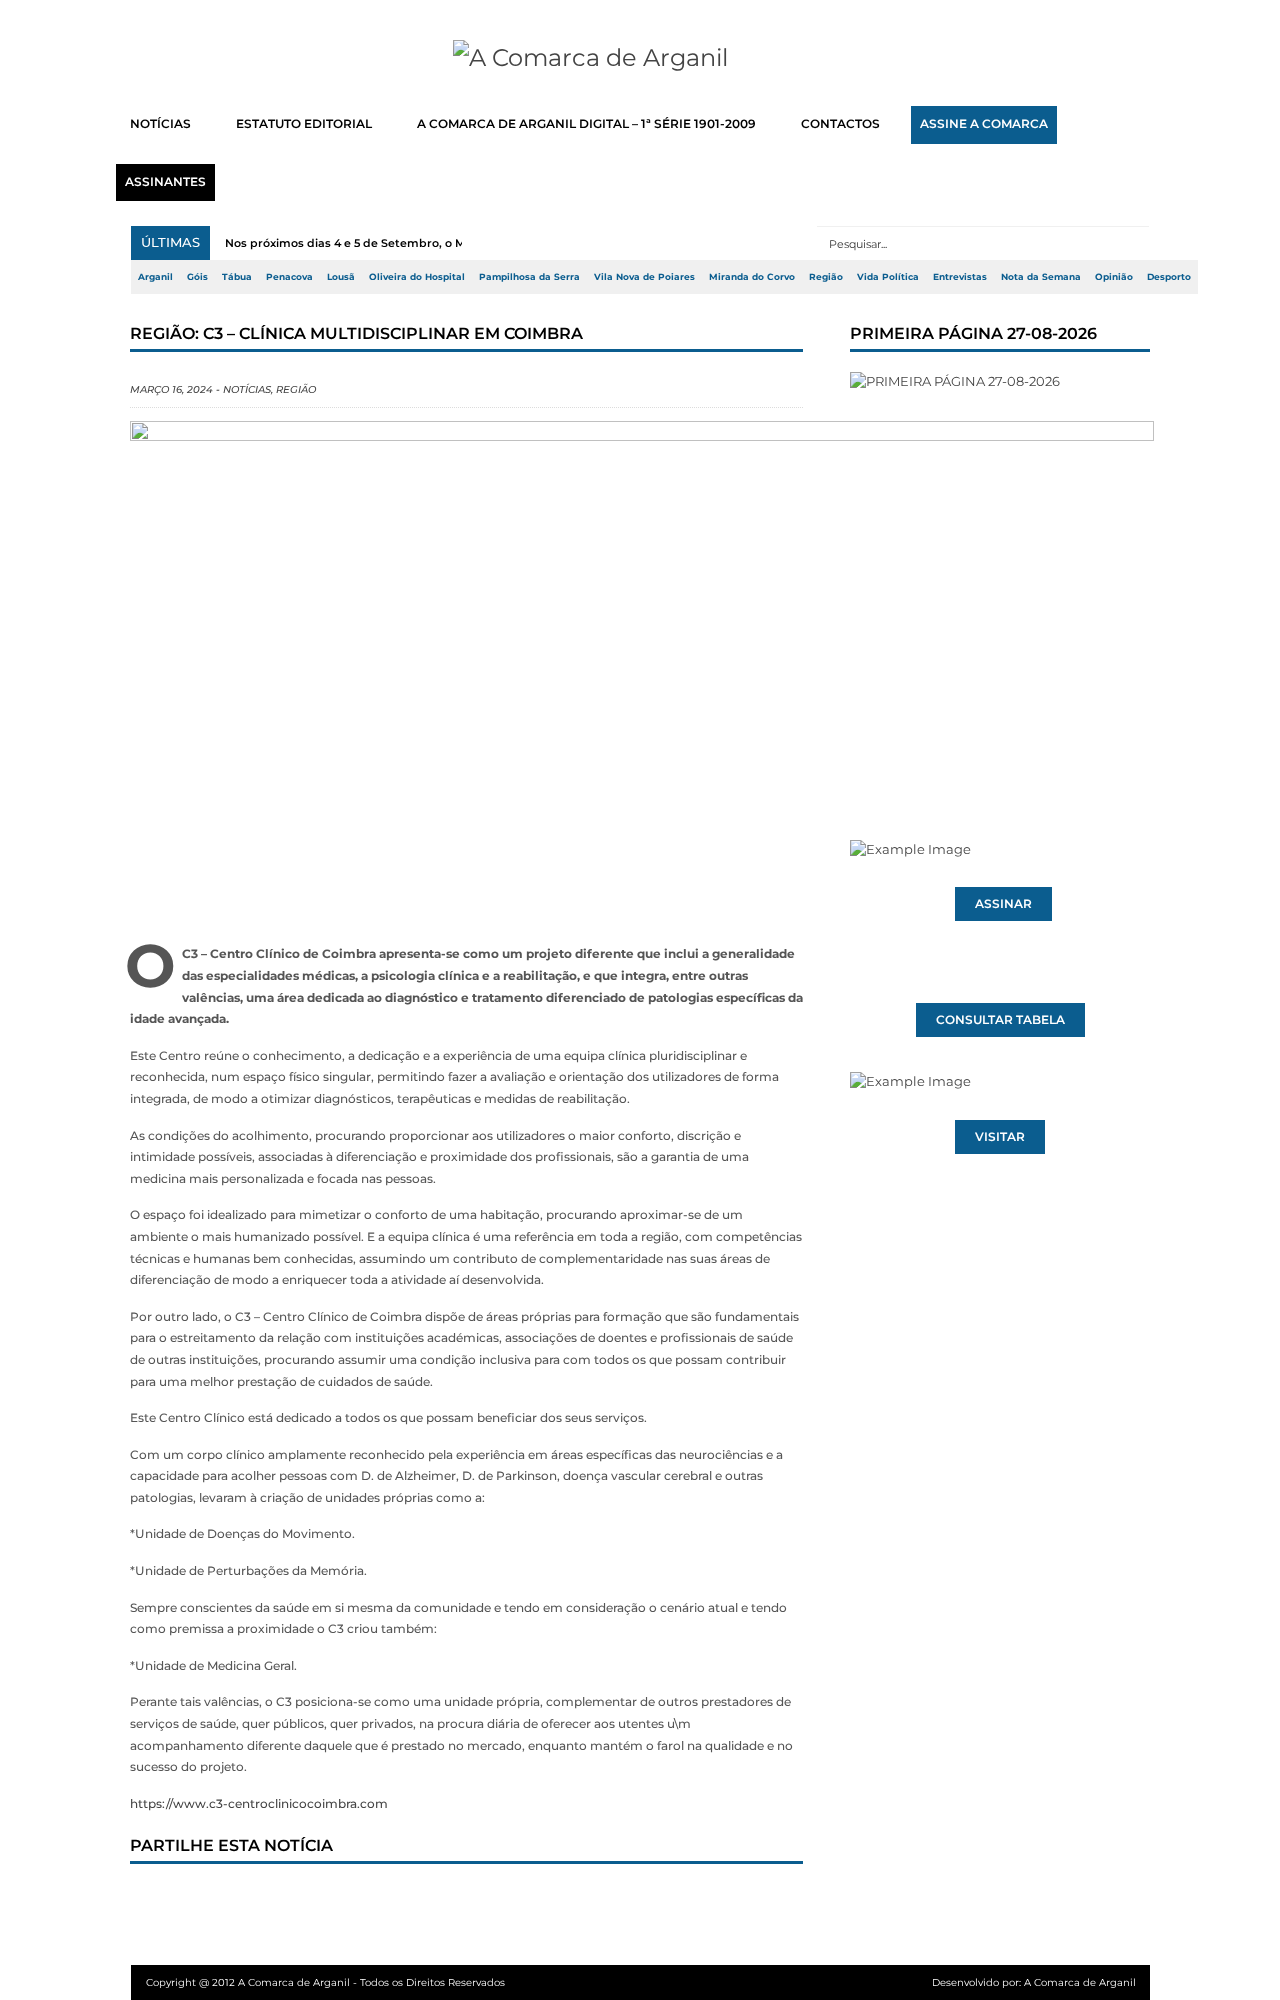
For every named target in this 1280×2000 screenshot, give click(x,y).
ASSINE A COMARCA (984, 124)
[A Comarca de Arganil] (640, 58)
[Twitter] (229, 1902)
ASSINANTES (165, 182)
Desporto (1169, 277)
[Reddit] (493, 1902)
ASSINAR (1003, 904)
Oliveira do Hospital (417, 277)
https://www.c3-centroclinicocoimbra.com (259, 1803)
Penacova (289, 277)
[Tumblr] (361, 1902)
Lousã (341, 277)
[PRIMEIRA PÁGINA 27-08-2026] (1000, 568)
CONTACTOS (840, 124)
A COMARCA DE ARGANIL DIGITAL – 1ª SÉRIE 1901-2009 (586, 124)
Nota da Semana (1041, 277)
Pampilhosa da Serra (529, 277)
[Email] (559, 1902)
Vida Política (888, 277)
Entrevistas (960, 277)
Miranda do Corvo (752, 277)
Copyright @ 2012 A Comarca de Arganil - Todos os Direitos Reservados (325, 1982)
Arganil (155, 277)
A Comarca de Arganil (1080, 1982)
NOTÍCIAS (160, 124)
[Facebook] (163, 1902)
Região (826, 277)
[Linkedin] (427, 1902)
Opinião (1114, 277)
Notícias (247, 389)
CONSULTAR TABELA (1000, 1020)
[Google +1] (295, 1902)
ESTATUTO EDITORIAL (304, 124)
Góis (197, 277)
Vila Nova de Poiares (644, 277)
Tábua (237, 277)
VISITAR (1000, 1137)
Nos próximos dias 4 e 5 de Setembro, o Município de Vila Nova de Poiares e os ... (456, 243)
